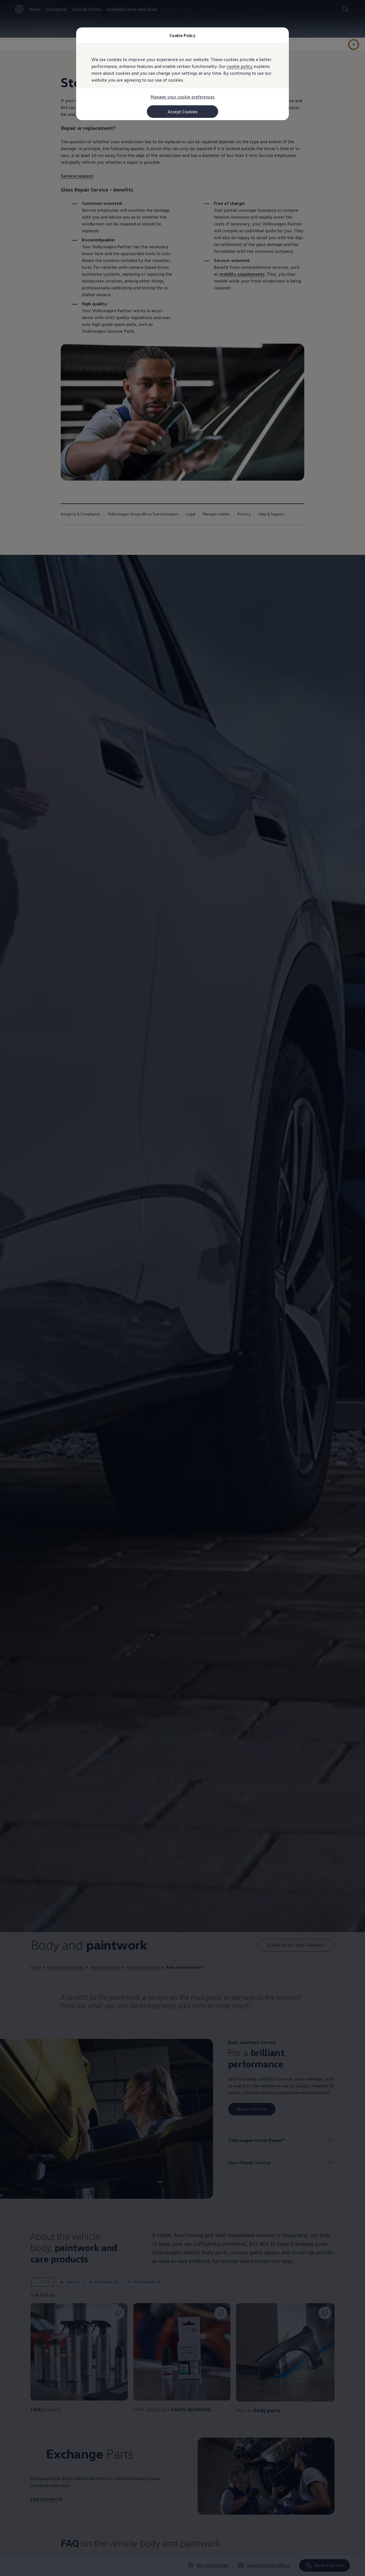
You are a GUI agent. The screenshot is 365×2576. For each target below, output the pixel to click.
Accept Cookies (183, 112)
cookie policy (240, 66)
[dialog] (182, 1288)
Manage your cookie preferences (183, 97)
